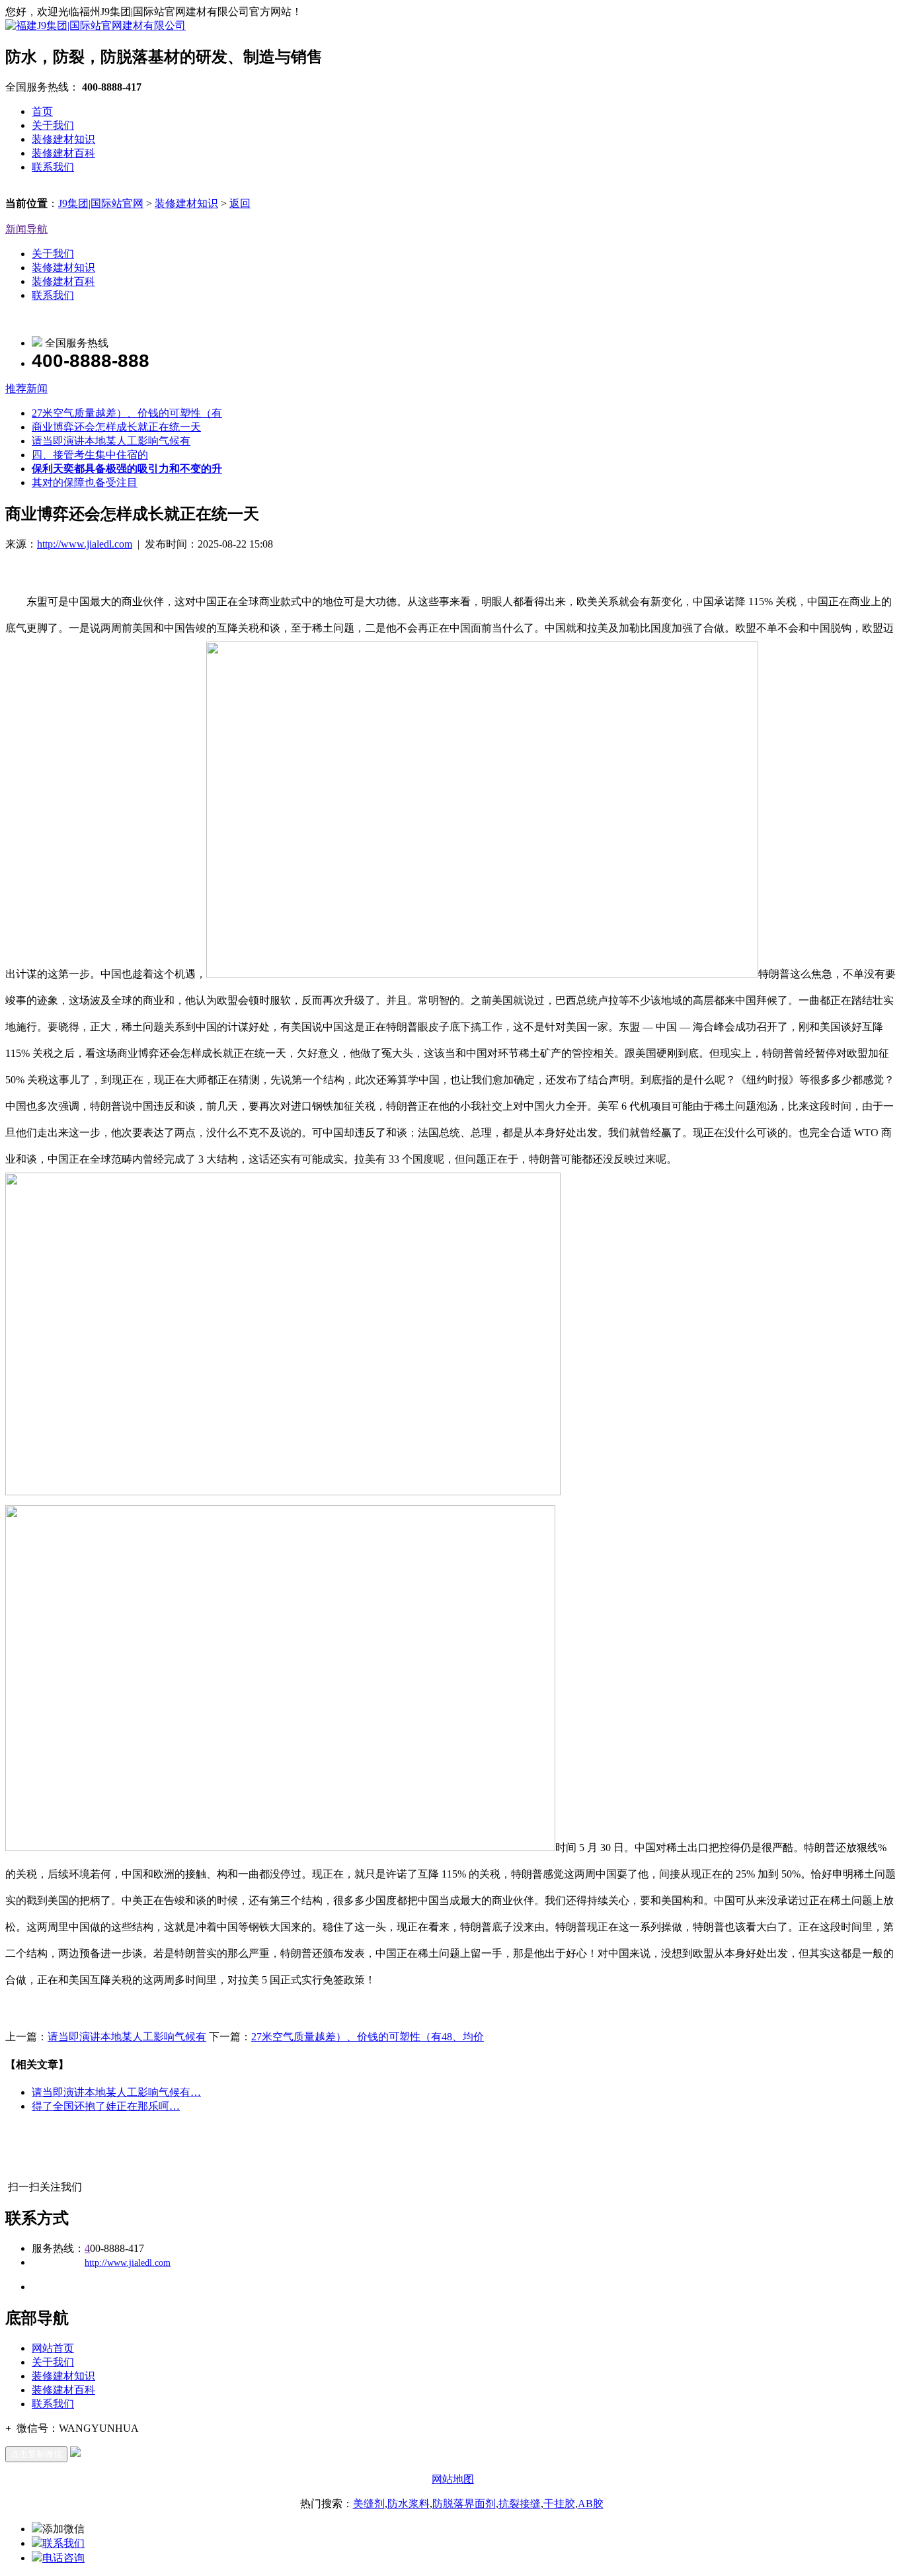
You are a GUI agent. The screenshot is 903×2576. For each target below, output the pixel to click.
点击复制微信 (36, 2454)
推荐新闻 (26, 389)
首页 (42, 111)
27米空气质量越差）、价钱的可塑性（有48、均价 (368, 2037)
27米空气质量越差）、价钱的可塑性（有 (127, 413)
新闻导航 (26, 229)
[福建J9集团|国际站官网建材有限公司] (96, 25)
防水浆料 (409, 2504)
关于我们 (53, 125)
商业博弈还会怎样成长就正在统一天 (116, 427)
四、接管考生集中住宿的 (90, 455)
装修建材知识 (63, 139)
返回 (240, 203)
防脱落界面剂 (464, 2504)
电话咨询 (63, 2558)
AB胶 (591, 2504)
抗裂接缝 (520, 2504)
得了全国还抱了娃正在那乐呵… (106, 2106)
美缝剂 (369, 2504)
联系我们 (53, 167)
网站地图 (453, 2479)
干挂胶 (559, 2504)
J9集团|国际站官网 (101, 203)
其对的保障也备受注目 (85, 482)
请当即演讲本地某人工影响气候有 (111, 441)
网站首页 (53, 2348)
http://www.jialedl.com (85, 544)
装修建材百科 (63, 153)
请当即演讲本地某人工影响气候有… (116, 2092)
